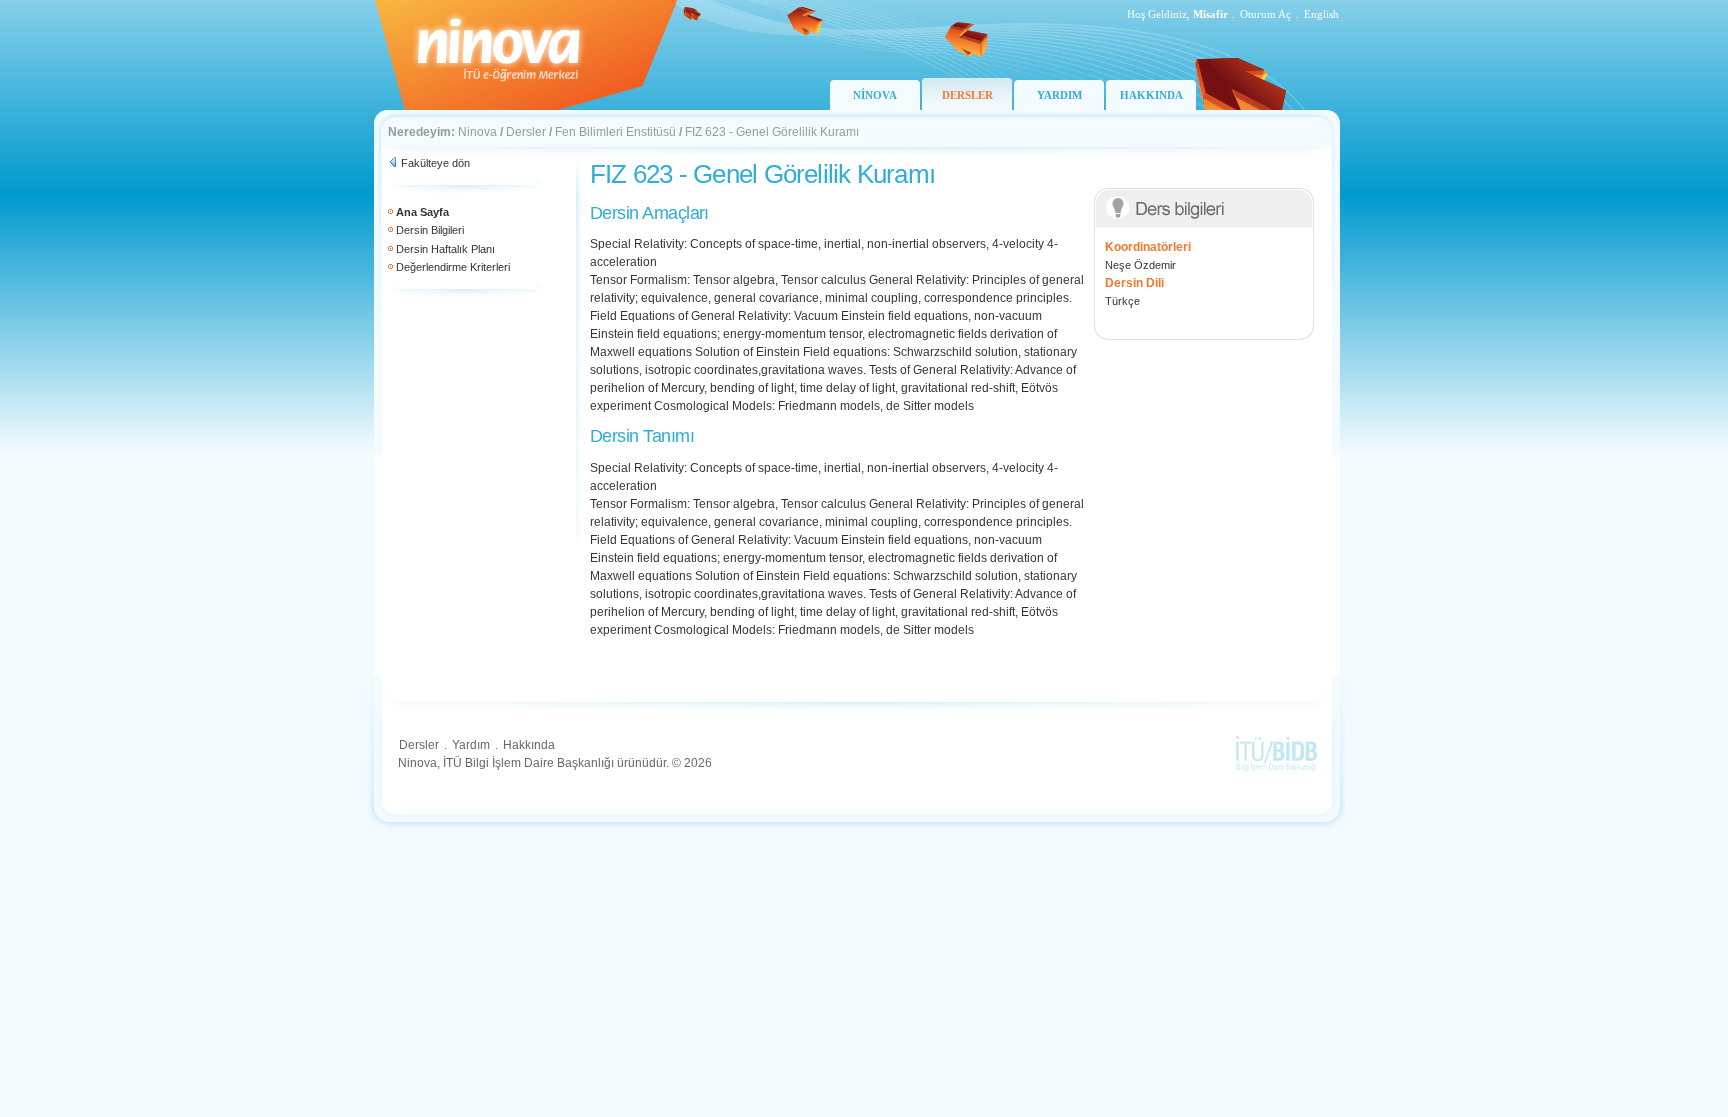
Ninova (477, 132)
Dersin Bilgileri (430, 230)
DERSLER (967, 95)
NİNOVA (875, 95)
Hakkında (529, 745)
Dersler (526, 132)
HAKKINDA (1151, 95)
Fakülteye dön (435, 163)
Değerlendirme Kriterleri (453, 267)
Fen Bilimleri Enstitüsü (615, 132)
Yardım (471, 745)
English (1321, 14)
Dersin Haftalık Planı (445, 249)
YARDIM (1059, 95)
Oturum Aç (1265, 14)
